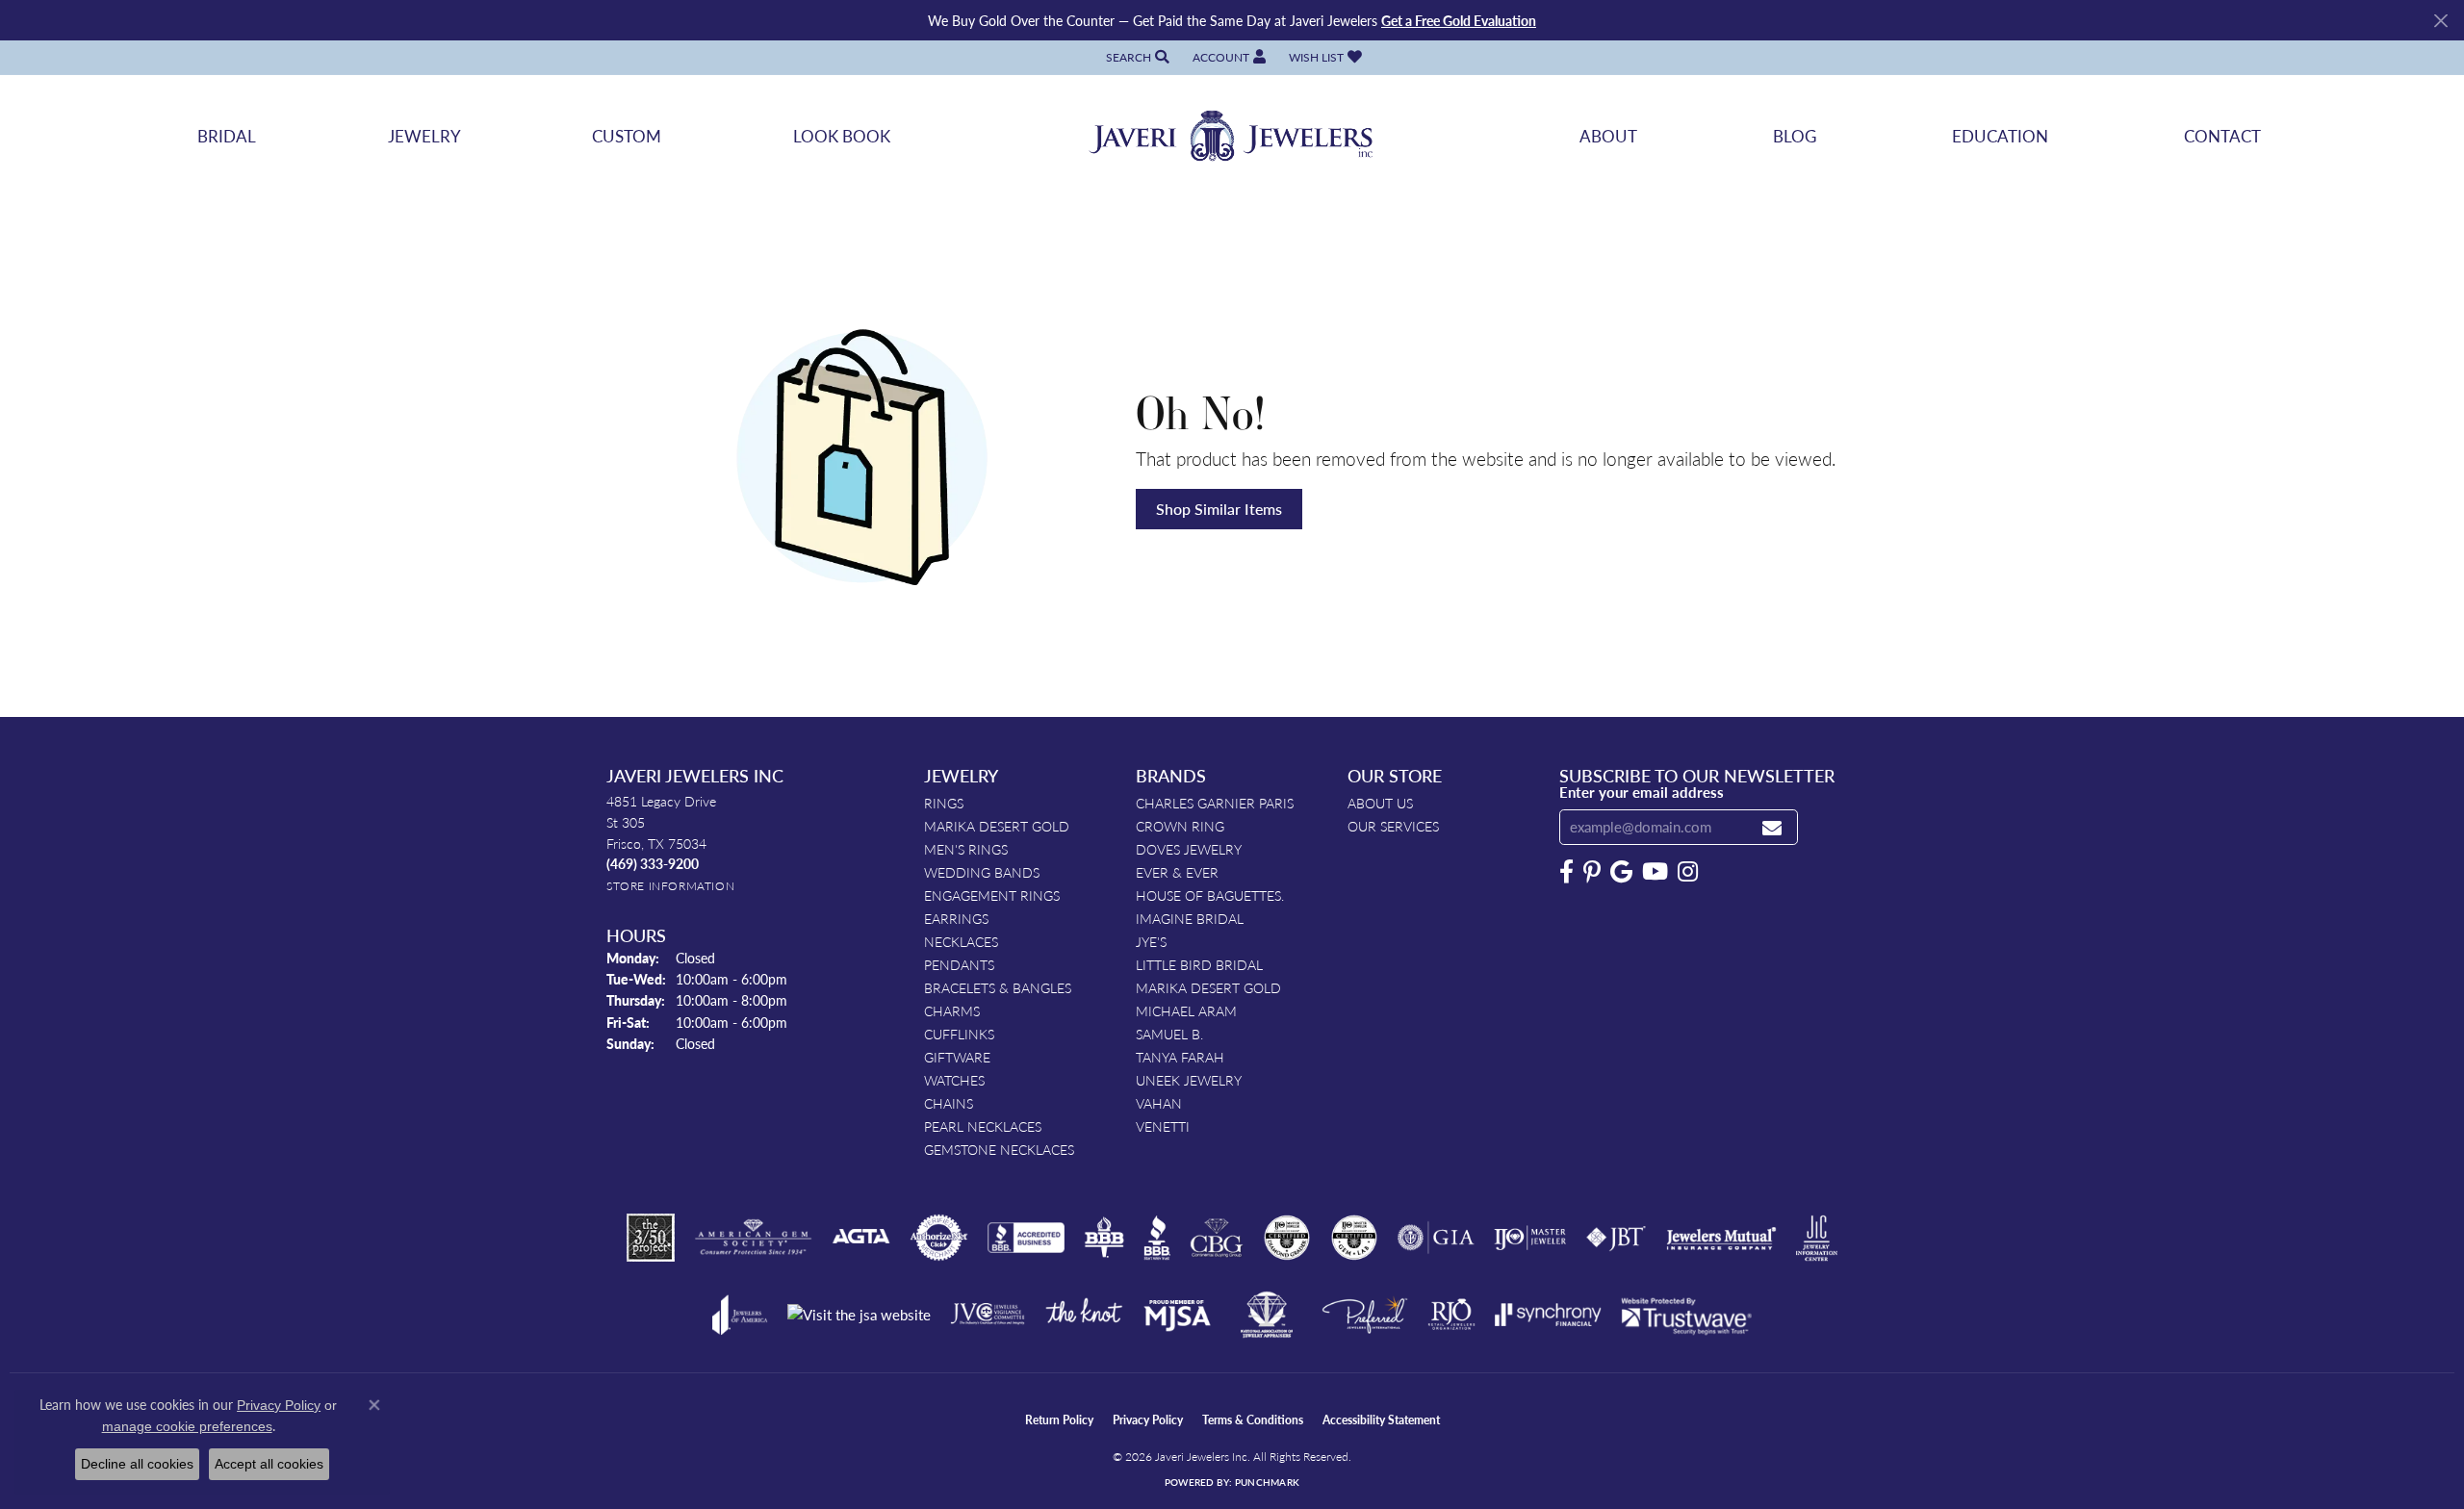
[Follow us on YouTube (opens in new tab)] (1655, 872)
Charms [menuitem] (952, 1010)
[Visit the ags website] (753, 1238)
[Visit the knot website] (1084, 1315)
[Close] (2440, 21)
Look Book (842, 136)
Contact (2222, 136)
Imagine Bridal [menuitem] (1190, 918)
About (1608, 136)
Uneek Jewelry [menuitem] (1189, 1080)
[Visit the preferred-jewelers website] (1365, 1315)
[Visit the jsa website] (859, 1315)
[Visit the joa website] (740, 1315)
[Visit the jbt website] (1616, 1238)
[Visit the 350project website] (651, 1238)
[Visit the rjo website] (1451, 1315)
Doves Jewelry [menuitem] (1189, 849)
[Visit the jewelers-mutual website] (1721, 1238)
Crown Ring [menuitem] (1180, 826)
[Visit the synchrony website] (1548, 1315)
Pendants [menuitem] (959, 964)
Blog (1795, 136)
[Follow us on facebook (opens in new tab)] (1566, 872)
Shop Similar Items (1219, 509)
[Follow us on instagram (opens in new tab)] (1688, 872)
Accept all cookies (269, 1464)
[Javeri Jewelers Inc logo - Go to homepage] (1232, 136)
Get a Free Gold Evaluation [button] (1459, 20)
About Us (1380, 803)
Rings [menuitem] (944, 803)
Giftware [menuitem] (957, 1057)
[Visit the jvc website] (988, 1315)
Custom (627, 136)
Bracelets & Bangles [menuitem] (998, 987)
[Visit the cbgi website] (1217, 1238)
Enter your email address (1642, 792)
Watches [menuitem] (954, 1080)
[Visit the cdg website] (1287, 1238)
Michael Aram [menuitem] (1186, 1010)
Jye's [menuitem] (1151, 941)
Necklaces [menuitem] (961, 941)
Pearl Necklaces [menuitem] (983, 1126)
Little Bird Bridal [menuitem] (1199, 964)
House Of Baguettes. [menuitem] (1210, 895)
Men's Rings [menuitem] (966, 849)
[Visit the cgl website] (1354, 1238)
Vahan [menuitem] (1159, 1103)
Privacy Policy (1148, 1420)
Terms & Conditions (1253, 1420)
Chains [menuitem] (949, 1103)
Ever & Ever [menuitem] (1177, 872)
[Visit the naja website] (1267, 1315)
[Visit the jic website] (1817, 1239)
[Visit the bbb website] (1157, 1238)
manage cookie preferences (187, 1426)
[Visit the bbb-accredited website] (1026, 1238)
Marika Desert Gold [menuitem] (997, 826)
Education (2000, 136)
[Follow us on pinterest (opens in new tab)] (1592, 872)
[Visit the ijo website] (1530, 1238)
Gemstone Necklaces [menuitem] (999, 1149)
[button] (1136, 57)
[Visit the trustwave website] (1686, 1315)
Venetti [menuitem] (1163, 1126)
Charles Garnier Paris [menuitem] (1215, 803)
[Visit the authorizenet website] (939, 1238)
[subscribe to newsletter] (1772, 827)
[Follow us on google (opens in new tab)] (1621, 872)
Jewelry (424, 136)
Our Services (1393, 826)
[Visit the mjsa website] (1177, 1315)
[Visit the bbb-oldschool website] (1104, 1238)
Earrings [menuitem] (956, 918)
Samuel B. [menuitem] (1169, 1034)
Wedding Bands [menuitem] (982, 872)
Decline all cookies (137, 1464)
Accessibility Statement (1381, 1420)
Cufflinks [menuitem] (959, 1034)
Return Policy (1059, 1420)
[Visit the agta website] (861, 1238)
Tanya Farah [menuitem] (1180, 1057)
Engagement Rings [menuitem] (992, 895)
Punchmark (1267, 1482)
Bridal (227, 136)
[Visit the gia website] (1436, 1238)
